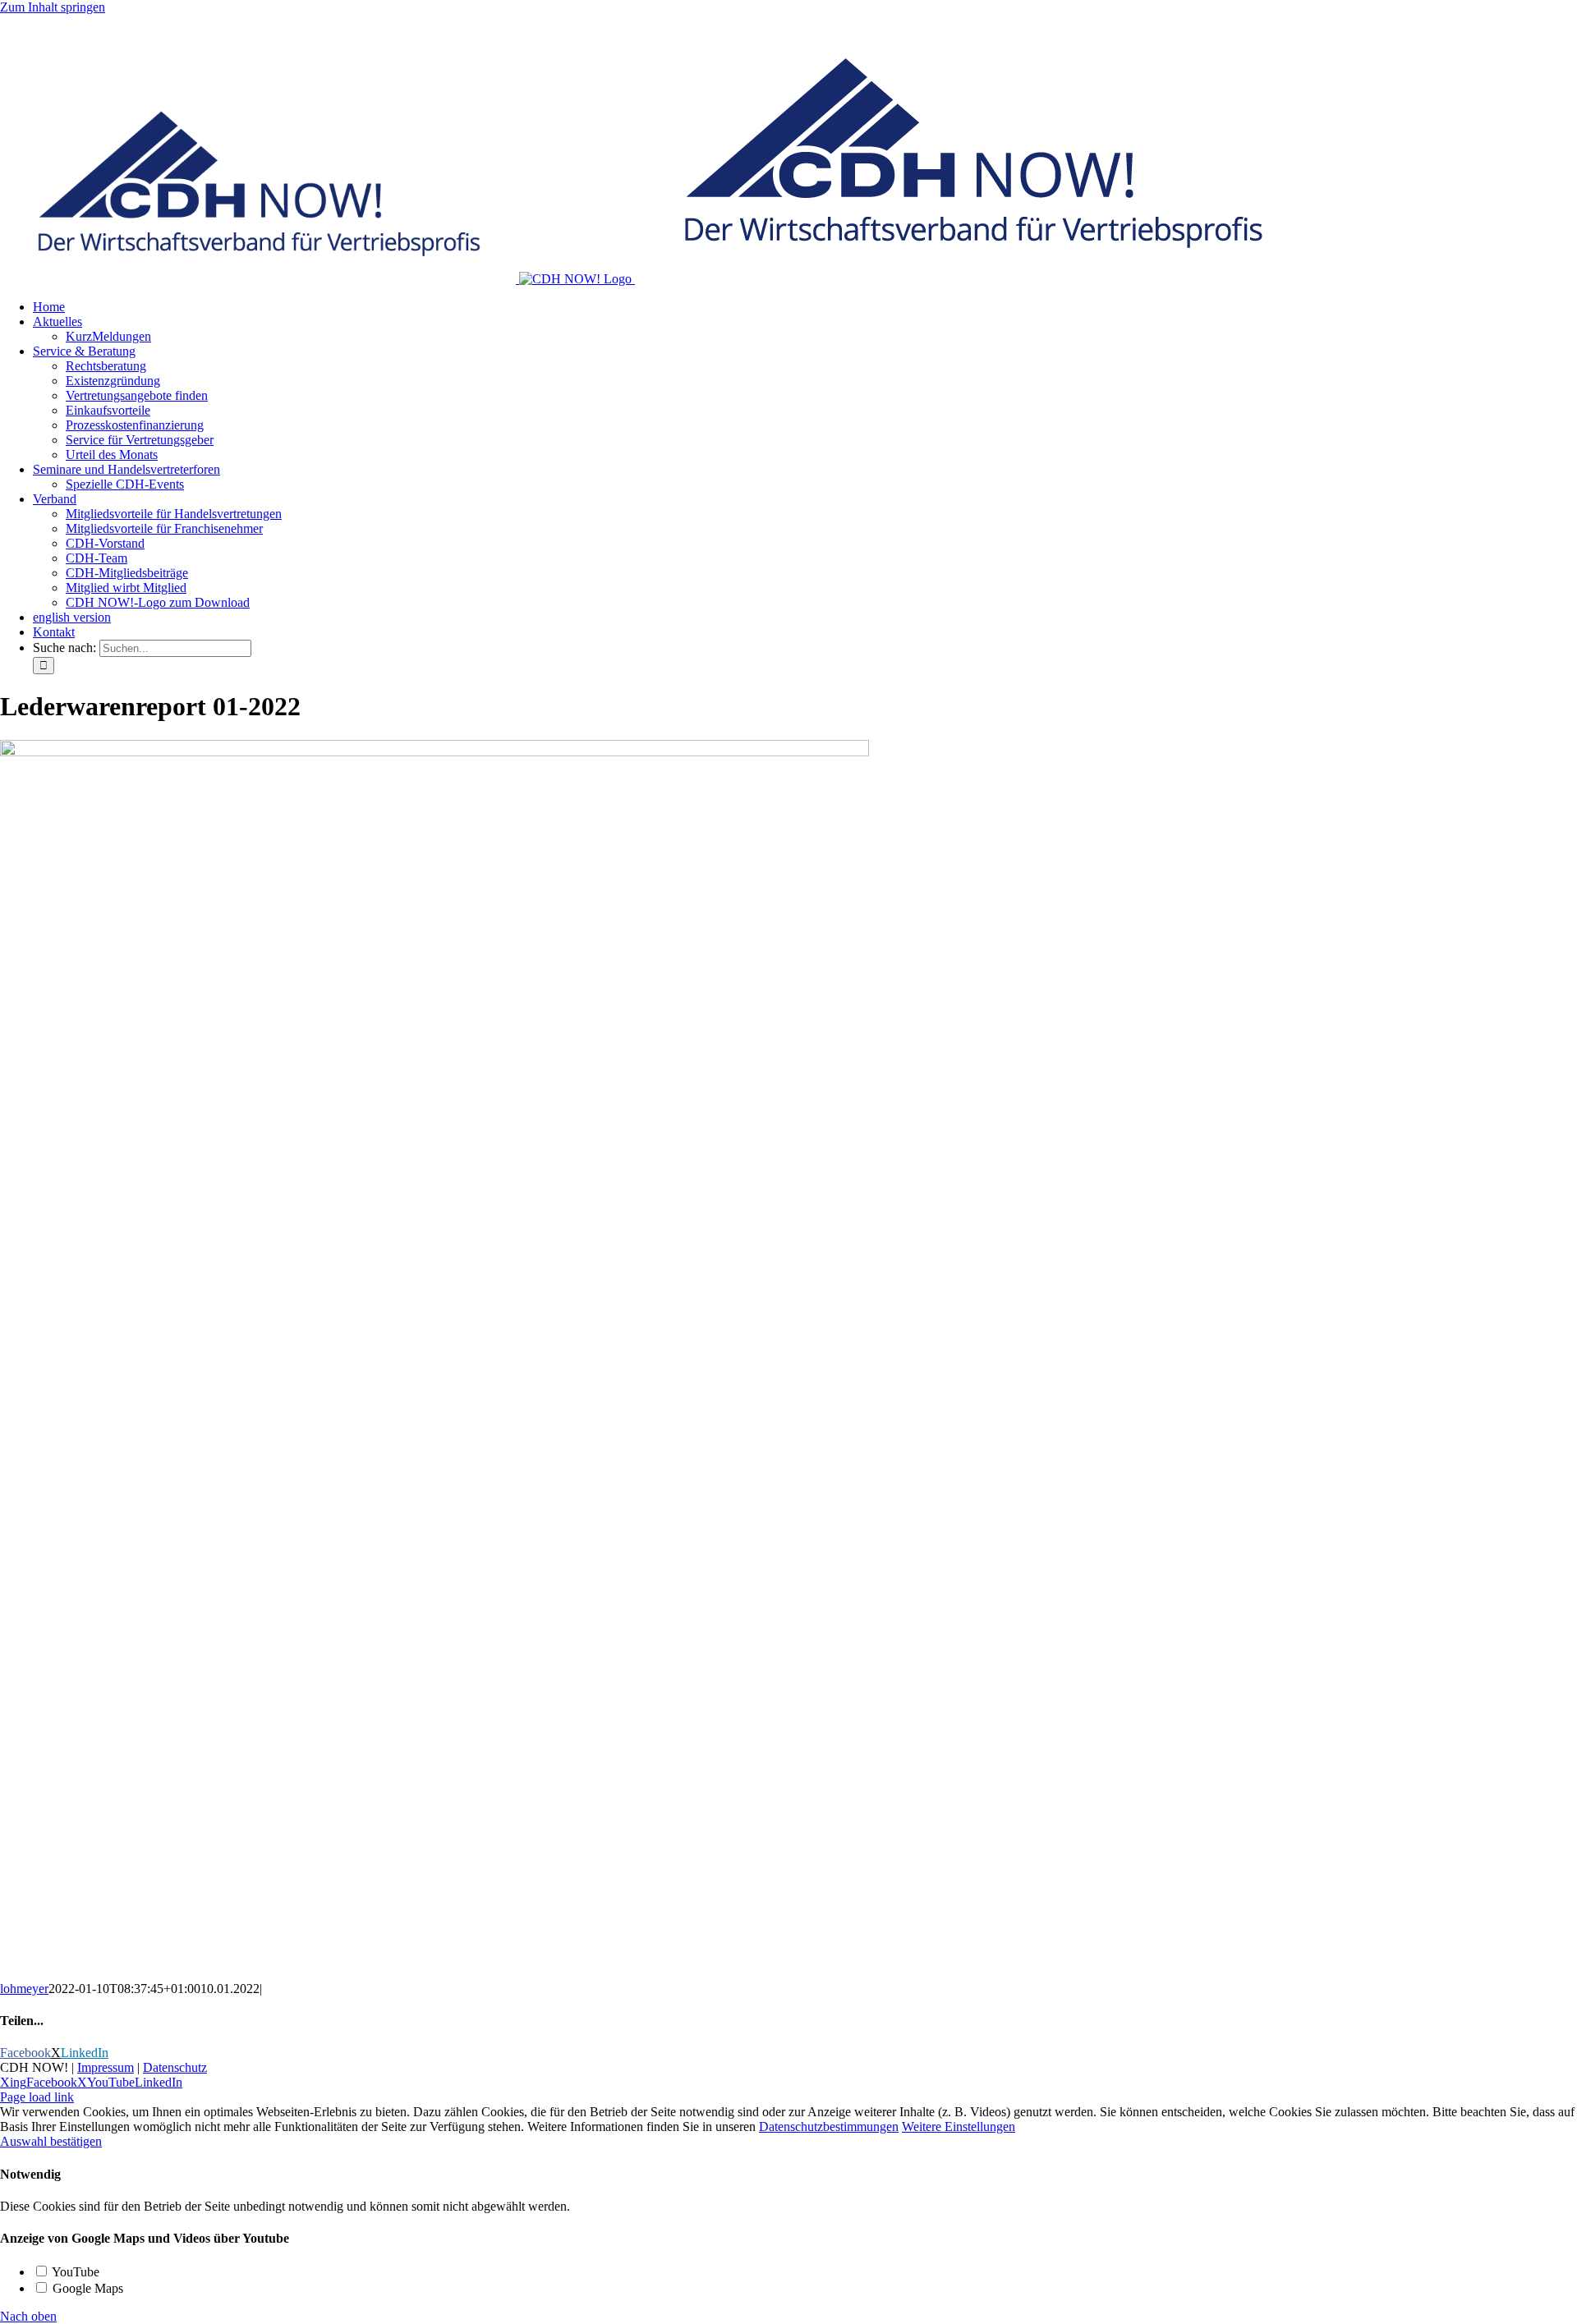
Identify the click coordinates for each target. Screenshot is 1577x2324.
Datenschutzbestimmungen (829, 2127)
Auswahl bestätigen (51, 2141)
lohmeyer (24, 1989)
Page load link (37, 2097)
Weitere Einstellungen (959, 2127)
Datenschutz (175, 2067)
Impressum (106, 2067)
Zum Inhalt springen (53, 7)
